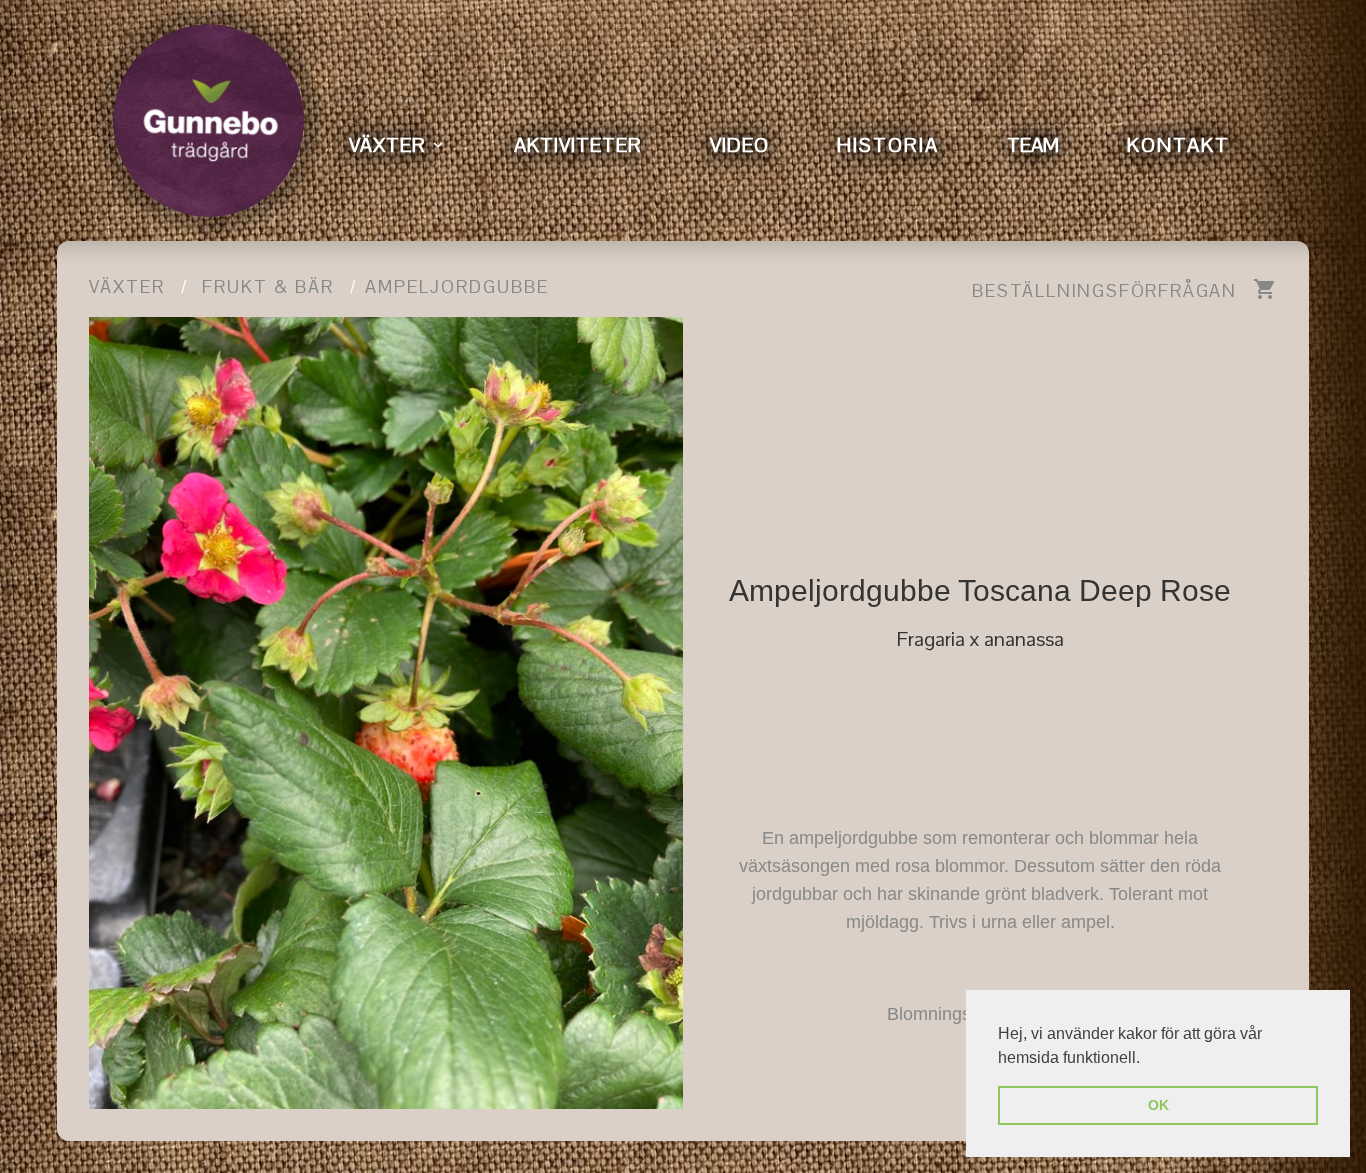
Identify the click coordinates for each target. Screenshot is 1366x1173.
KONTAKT (1178, 145)
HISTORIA (888, 145)
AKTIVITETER (578, 145)
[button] (1147, 1059)
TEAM (1033, 145)
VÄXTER (387, 145)
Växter (127, 286)
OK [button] (1158, 1105)
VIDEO (739, 145)
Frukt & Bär (268, 286)
